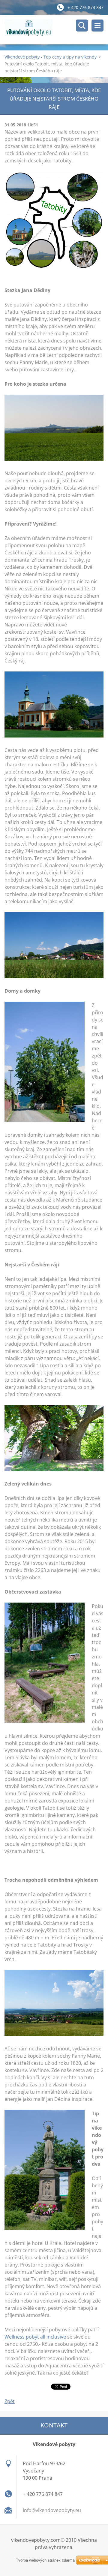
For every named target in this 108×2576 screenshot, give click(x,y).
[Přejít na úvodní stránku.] (56, 30)
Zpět (10, 2401)
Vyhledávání (82, 26)
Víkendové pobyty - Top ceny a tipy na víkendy (51, 57)
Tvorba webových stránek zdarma (45, 2560)
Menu (97, 26)
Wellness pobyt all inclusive (35, 2337)
